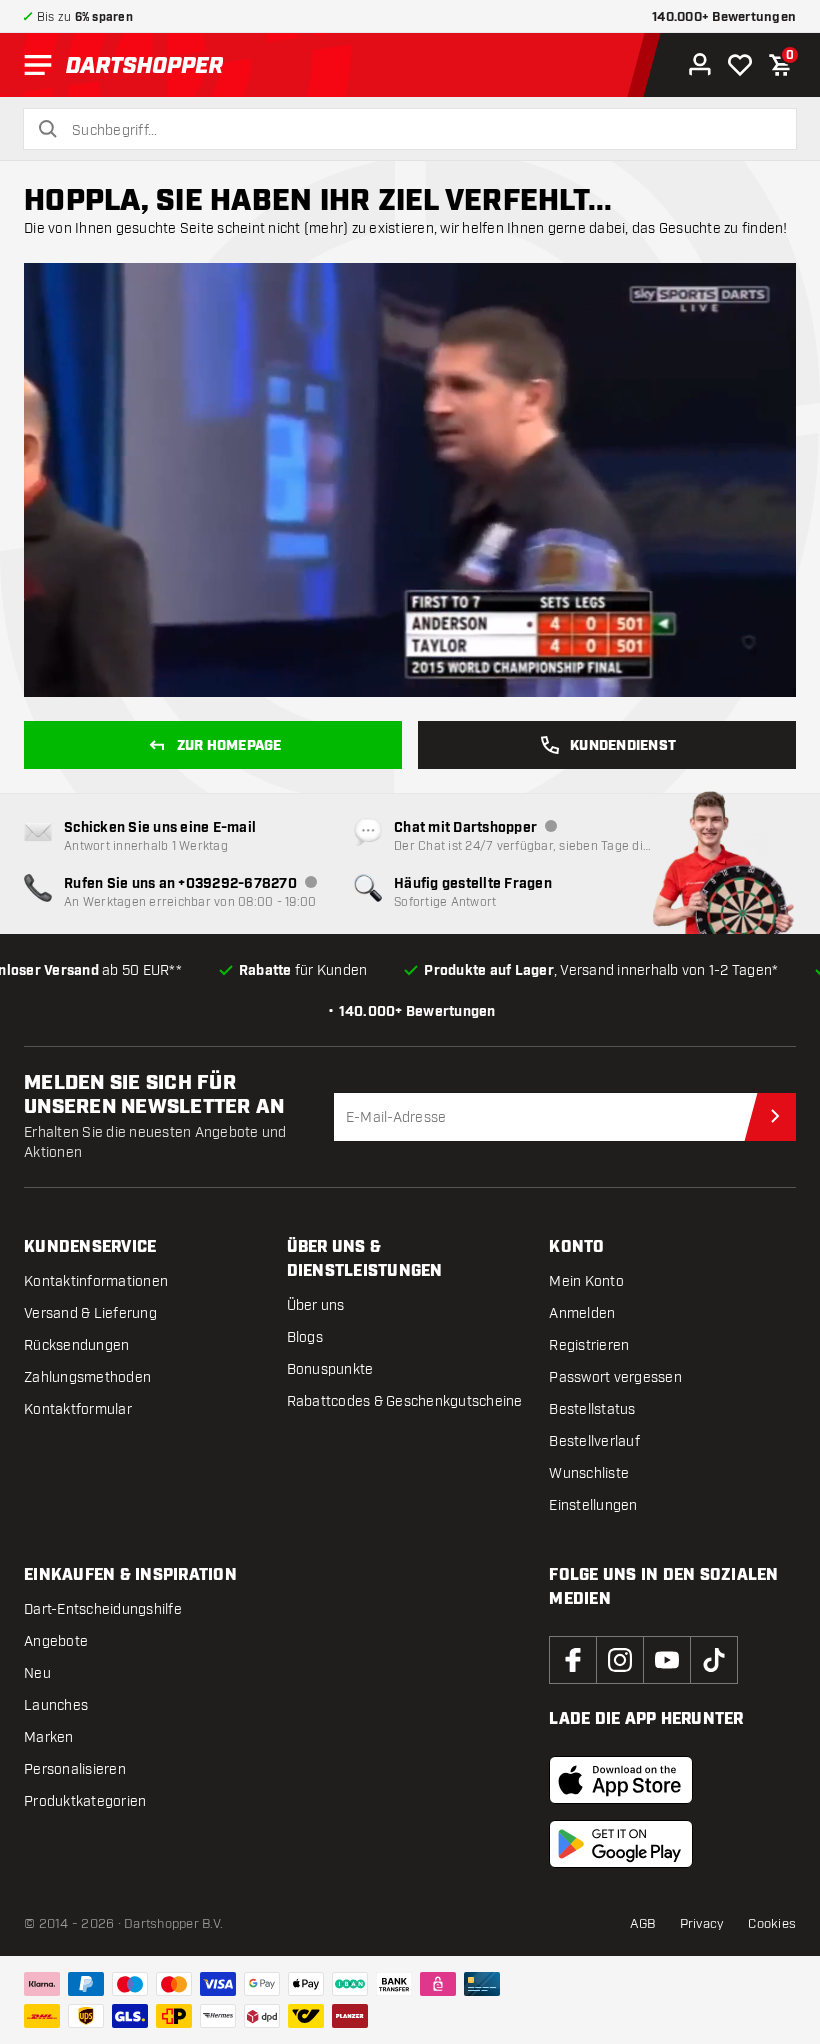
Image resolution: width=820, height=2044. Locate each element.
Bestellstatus (592, 1409)
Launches (56, 1705)
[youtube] (667, 1660)
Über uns (316, 1305)
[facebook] (573, 1660)
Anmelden (582, 1313)
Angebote (56, 1641)
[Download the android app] (621, 1844)
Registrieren (589, 1345)
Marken (49, 1737)
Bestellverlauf (594, 1441)
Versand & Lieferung (90, 1313)
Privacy (702, 1924)
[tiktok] (714, 1660)
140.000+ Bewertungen (724, 17)
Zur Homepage (229, 746)
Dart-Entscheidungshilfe (103, 1609)
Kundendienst (623, 746)
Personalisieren (75, 1769)
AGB (643, 1924)
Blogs (305, 1337)
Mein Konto (586, 1281)
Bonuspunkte (330, 1369)
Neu (37, 1673)
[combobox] (422, 131)
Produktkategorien (85, 1801)
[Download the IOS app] (621, 1780)
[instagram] (620, 1660)
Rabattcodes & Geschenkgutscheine (405, 1401)
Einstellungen (593, 1505)
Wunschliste (589, 1473)
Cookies (772, 1924)
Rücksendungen (76, 1345)
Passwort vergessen (615, 1377)
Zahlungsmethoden (87, 1377)
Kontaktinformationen (96, 1281)
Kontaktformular (78, 1409)
